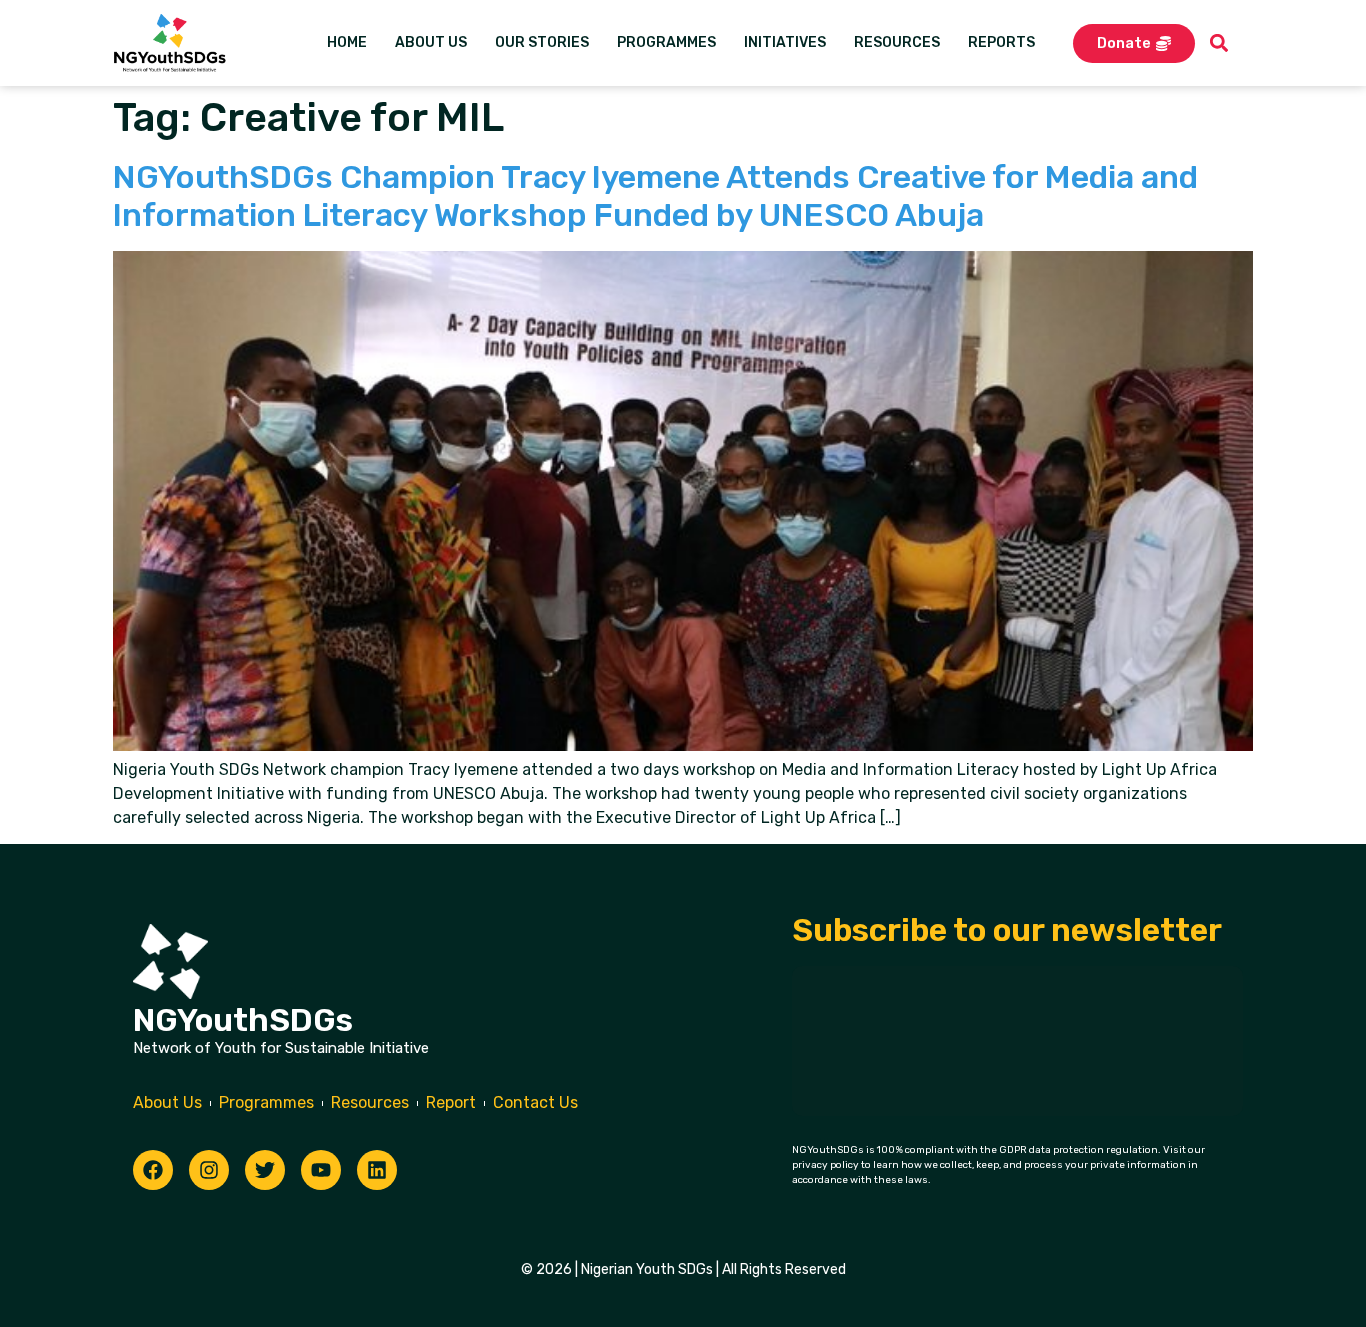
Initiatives (785, 42)
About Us (431, 42)
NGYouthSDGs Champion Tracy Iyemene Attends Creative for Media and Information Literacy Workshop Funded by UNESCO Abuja (655, 196)
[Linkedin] (377, 1170)
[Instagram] (209, 1170)
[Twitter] (265, 1170)
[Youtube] (321, 1170)
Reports (1001, 42)
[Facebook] (153, 1170)
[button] (1219, 43)
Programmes (666, 42)
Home (347, 42)
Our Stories (542, 42)
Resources (897, 42)
